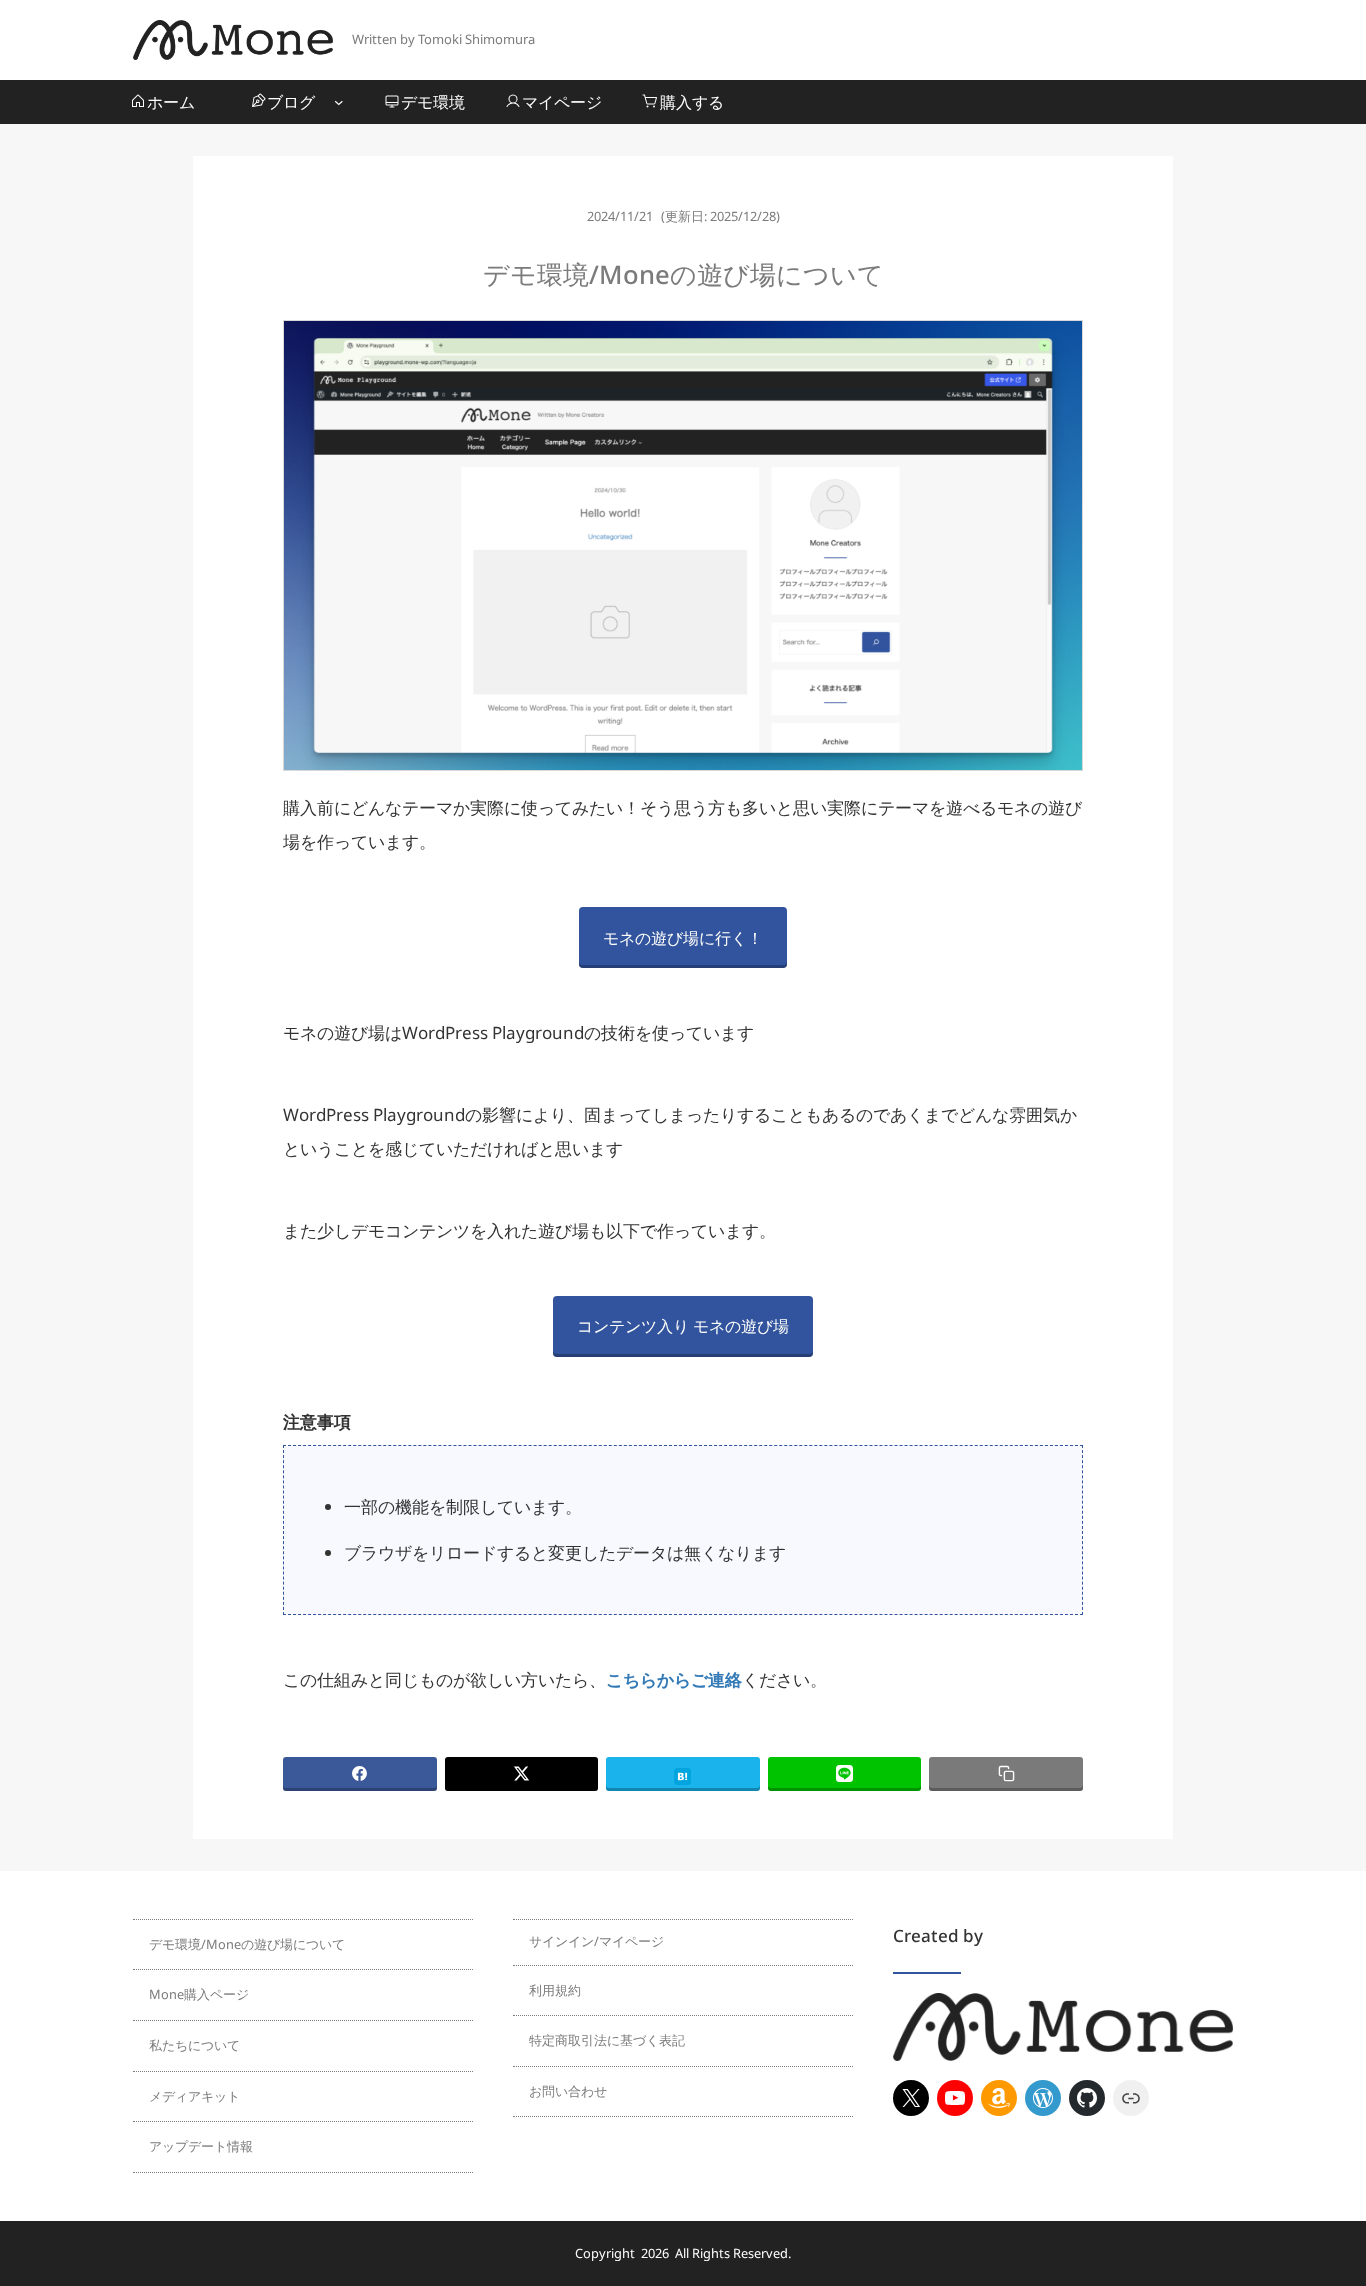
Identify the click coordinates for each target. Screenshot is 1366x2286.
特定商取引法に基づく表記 (607, 2040)
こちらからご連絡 (674, 1679)
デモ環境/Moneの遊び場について (247, 1944)
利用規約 (555, 1990)
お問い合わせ (568, 2091)
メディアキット (194, 2096)
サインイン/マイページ (596, 1941)
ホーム (171, 102)
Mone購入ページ (199, 1994)
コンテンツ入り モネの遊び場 (683, 1326)
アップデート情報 (201, 2146)
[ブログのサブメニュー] (339, 102)
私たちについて (194, 2045)
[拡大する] (1057, 346)
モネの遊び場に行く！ (683, 938)
